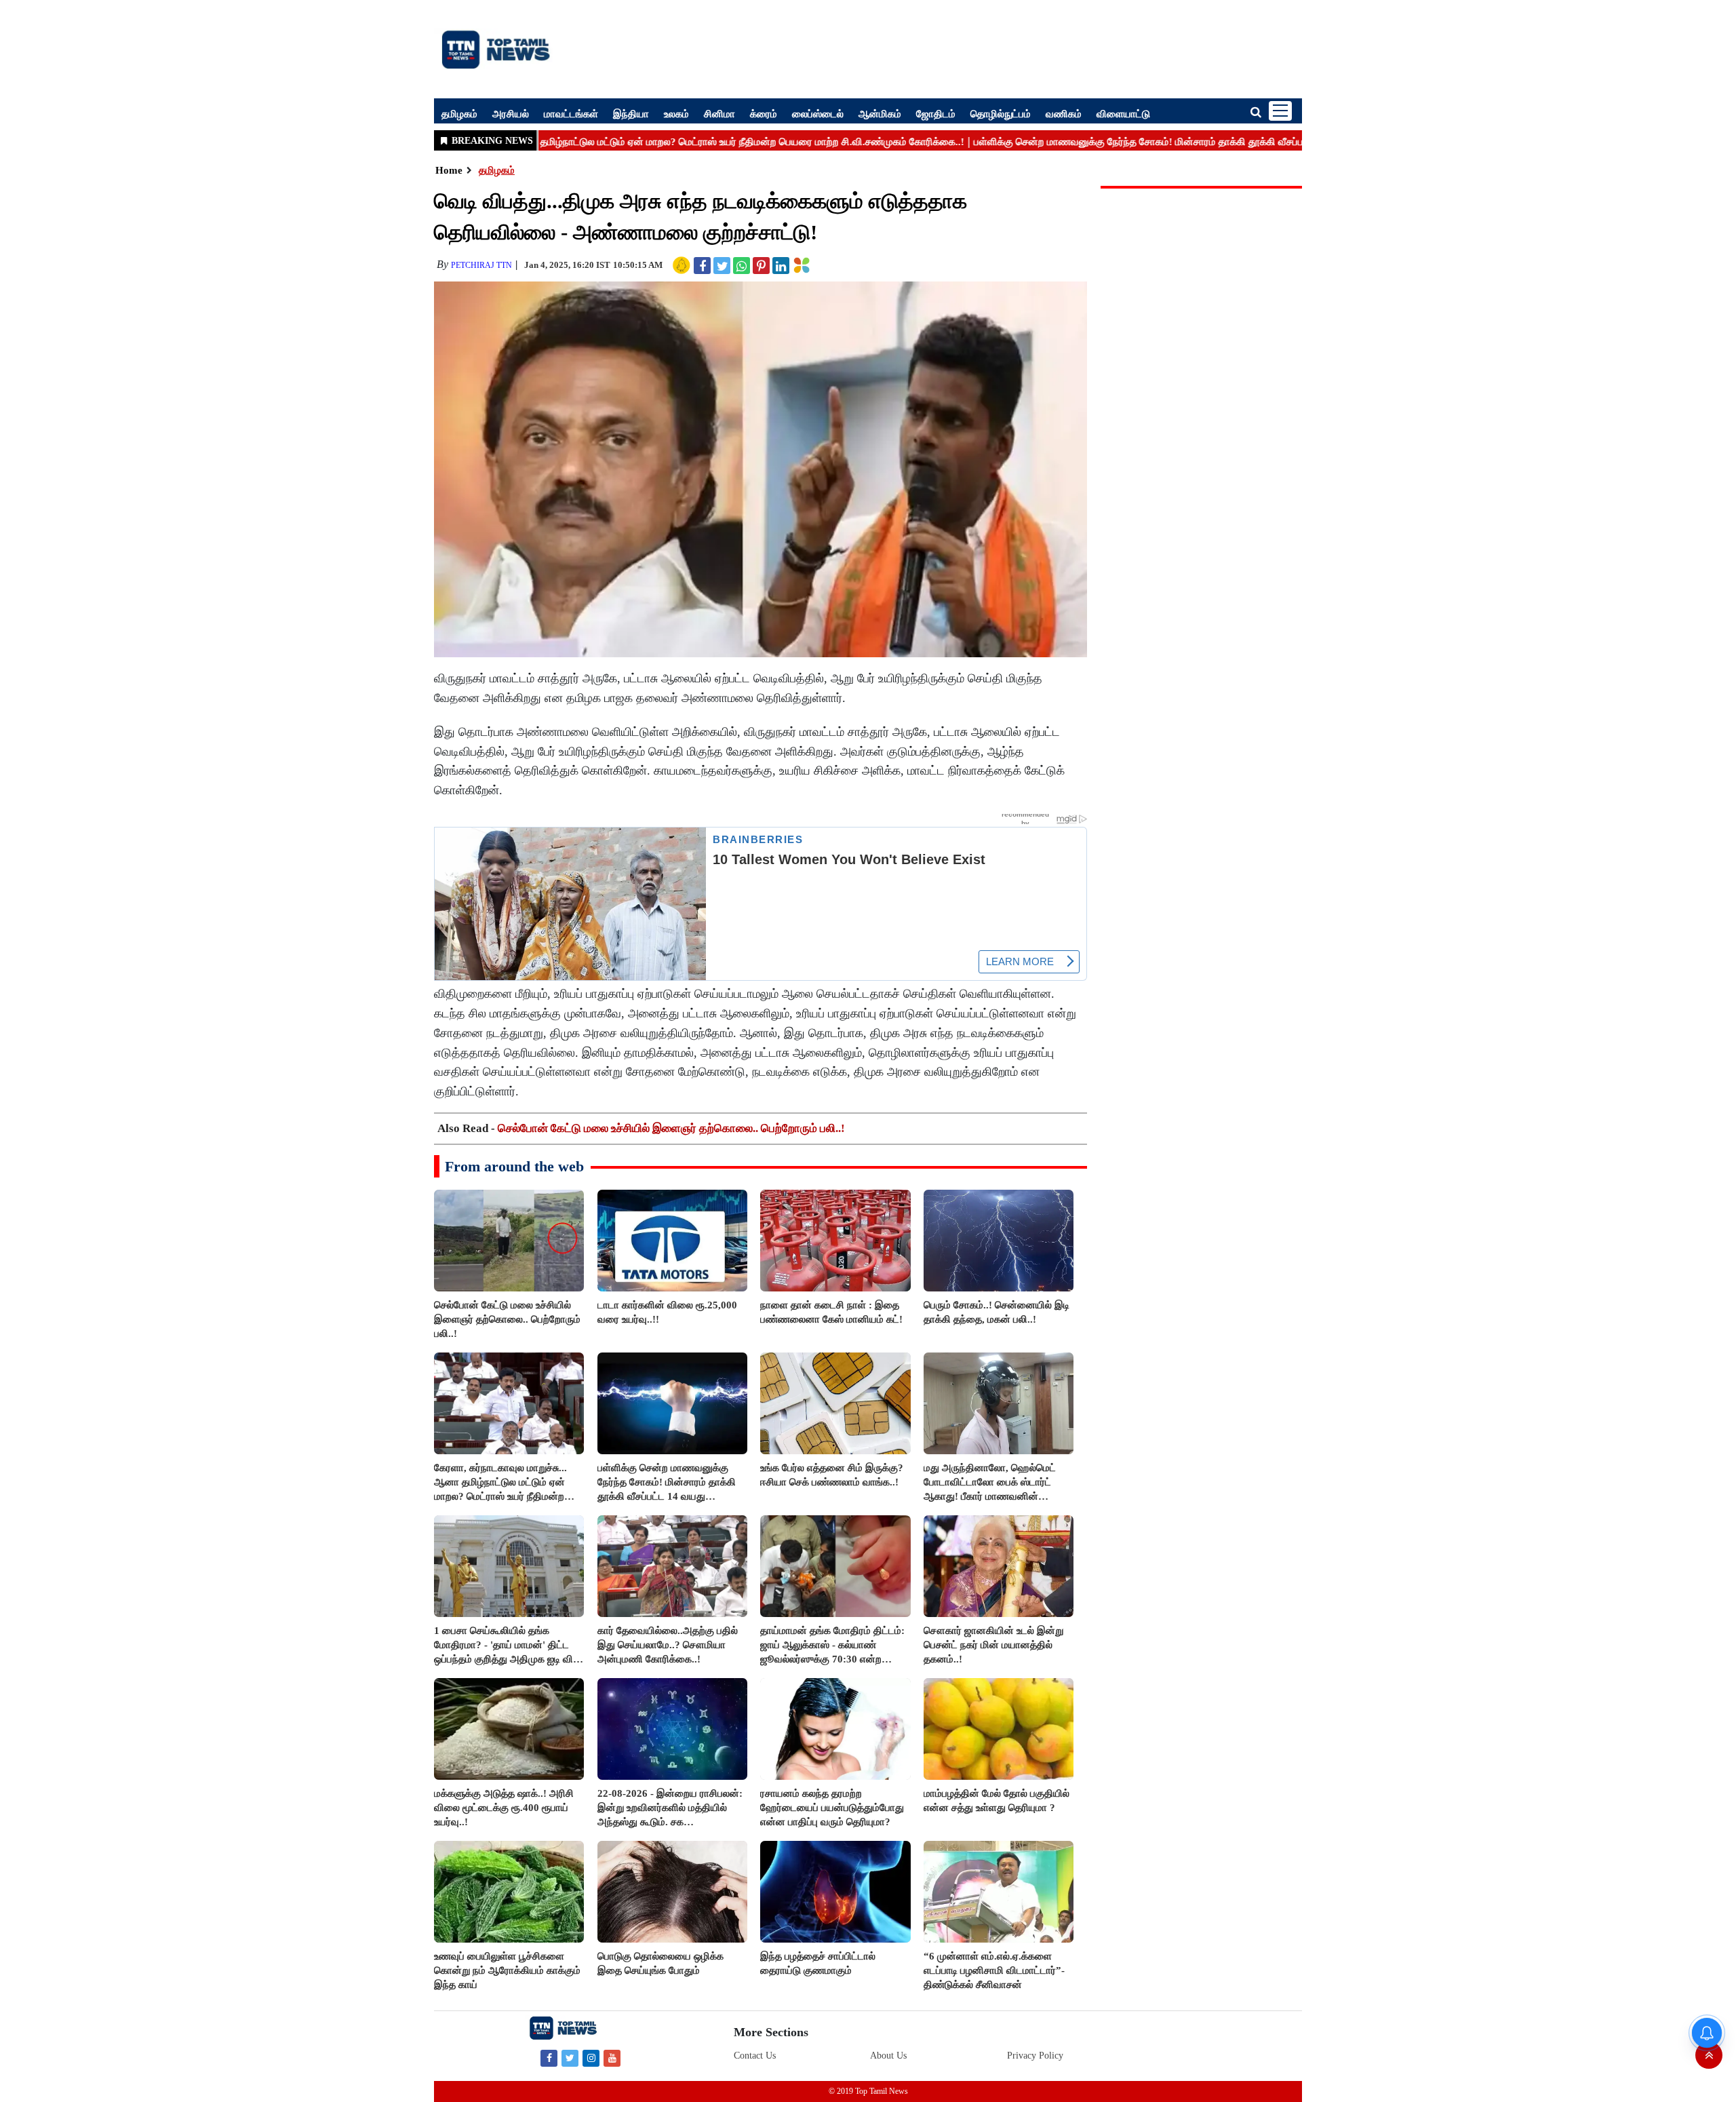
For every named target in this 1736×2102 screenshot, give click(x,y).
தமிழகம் (459, 113)
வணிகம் (1064, 113)
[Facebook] (549, 2058)
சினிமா (719, 113)
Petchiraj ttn (481, 265)
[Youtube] (612, 2058)
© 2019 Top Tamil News (868, 2091)
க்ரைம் (764, 113)
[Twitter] (570, 2058)
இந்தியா (631, 113)
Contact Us (755, 2056)
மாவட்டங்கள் (571, 113)
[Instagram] (591, 2058)
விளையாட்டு (1123, 113)
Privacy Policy (1035, 2056)
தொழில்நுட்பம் (1001, 113)
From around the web (514, 1166)
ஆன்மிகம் (880, 113)
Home (449, 170)
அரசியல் (511, 113)
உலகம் (676, 113)
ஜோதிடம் (936, 113)
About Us (888, 2056)
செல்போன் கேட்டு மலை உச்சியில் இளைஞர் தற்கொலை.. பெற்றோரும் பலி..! (671, 1128)
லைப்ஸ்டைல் (818, 113)
